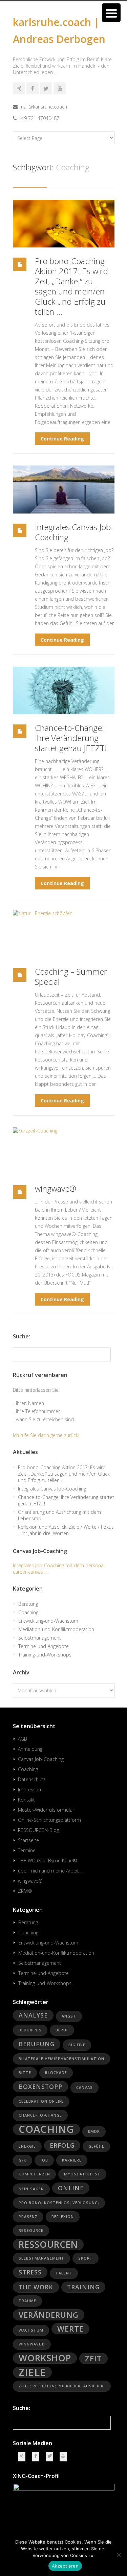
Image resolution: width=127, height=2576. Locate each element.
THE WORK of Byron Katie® (48, 1861)
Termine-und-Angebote (44, 1646)
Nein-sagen (31, 2189)
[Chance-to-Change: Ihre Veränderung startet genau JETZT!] (64, 690)
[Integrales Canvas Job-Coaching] (64, 489)
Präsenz (28, 2217)
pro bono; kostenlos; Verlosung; (59, 2203)
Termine (27, 1850)
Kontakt (26, 1800)
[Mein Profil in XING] (19, 88)
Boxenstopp (40, 2086)
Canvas (84, 2088)
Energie (27, 2146)
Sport (86, 2258)
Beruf (62, 2030)
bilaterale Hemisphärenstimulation (61, 2059)
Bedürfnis (30, 2030)
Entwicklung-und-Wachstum (48, 1621)
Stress (30, 2272)
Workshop (45, 2358)
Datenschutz (32, 1779)
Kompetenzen (34, 2174)
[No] (119, 2555)
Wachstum (31, 2330)
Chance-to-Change (40, 2115)
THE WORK (36, 2287)
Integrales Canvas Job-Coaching (74, 532)
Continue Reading (62, 439)
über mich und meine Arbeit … (51, 1871)
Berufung (37, 2044)
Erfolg (62, 2145)
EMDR (94, 2131)
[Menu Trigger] (111, 13)
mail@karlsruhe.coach (43, 107)
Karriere (72, 2160)
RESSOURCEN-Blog (38, 1830)
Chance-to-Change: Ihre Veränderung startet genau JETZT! (71, 738)
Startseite (28, 1840)
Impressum (30, 1790)
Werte (70, 2329)
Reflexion (63, 2217)
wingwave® (56, 1188)
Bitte (25, 2073)
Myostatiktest (82, 2174)
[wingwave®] (64, 1151)
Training (83, 2287)
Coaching (28, 1612)
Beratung (28, 1604)
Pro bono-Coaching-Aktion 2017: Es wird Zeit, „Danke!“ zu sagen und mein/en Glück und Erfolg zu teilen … (71, 286)
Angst (69, 2016)
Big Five (77, 2045)
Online (71, 2188)
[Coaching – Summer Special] (64, 934)
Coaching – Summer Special (71, 976)
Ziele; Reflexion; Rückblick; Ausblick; (62, 2386)
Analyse (33, 2015)
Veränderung (49, 2315)
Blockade (56, 2073)
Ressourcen (48, 2245)
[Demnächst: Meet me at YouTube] (60, 88)
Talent (64, 2273)
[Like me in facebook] (33, 88)
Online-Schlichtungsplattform (49, 1820)
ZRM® (25, 1891)
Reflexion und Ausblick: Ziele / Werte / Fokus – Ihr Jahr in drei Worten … (66, 1530)
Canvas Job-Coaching (41, 1759)
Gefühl (96, 2146)
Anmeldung (30, 1749)
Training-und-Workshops (45, 1655)
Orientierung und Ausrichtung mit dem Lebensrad (59, 1515)
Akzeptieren (65, 2566)
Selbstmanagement (40, 1638)
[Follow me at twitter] (46, 88)
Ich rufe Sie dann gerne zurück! (46, 1435)
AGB (23, 1739)
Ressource (31, 2231)
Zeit (93, 2358)
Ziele (32, 2372)
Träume (27, 2301)
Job (44, 2160)
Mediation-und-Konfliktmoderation (56, 1629)
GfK (23, 2160)
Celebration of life (41, 2101)
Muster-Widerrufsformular (46, 1810)
